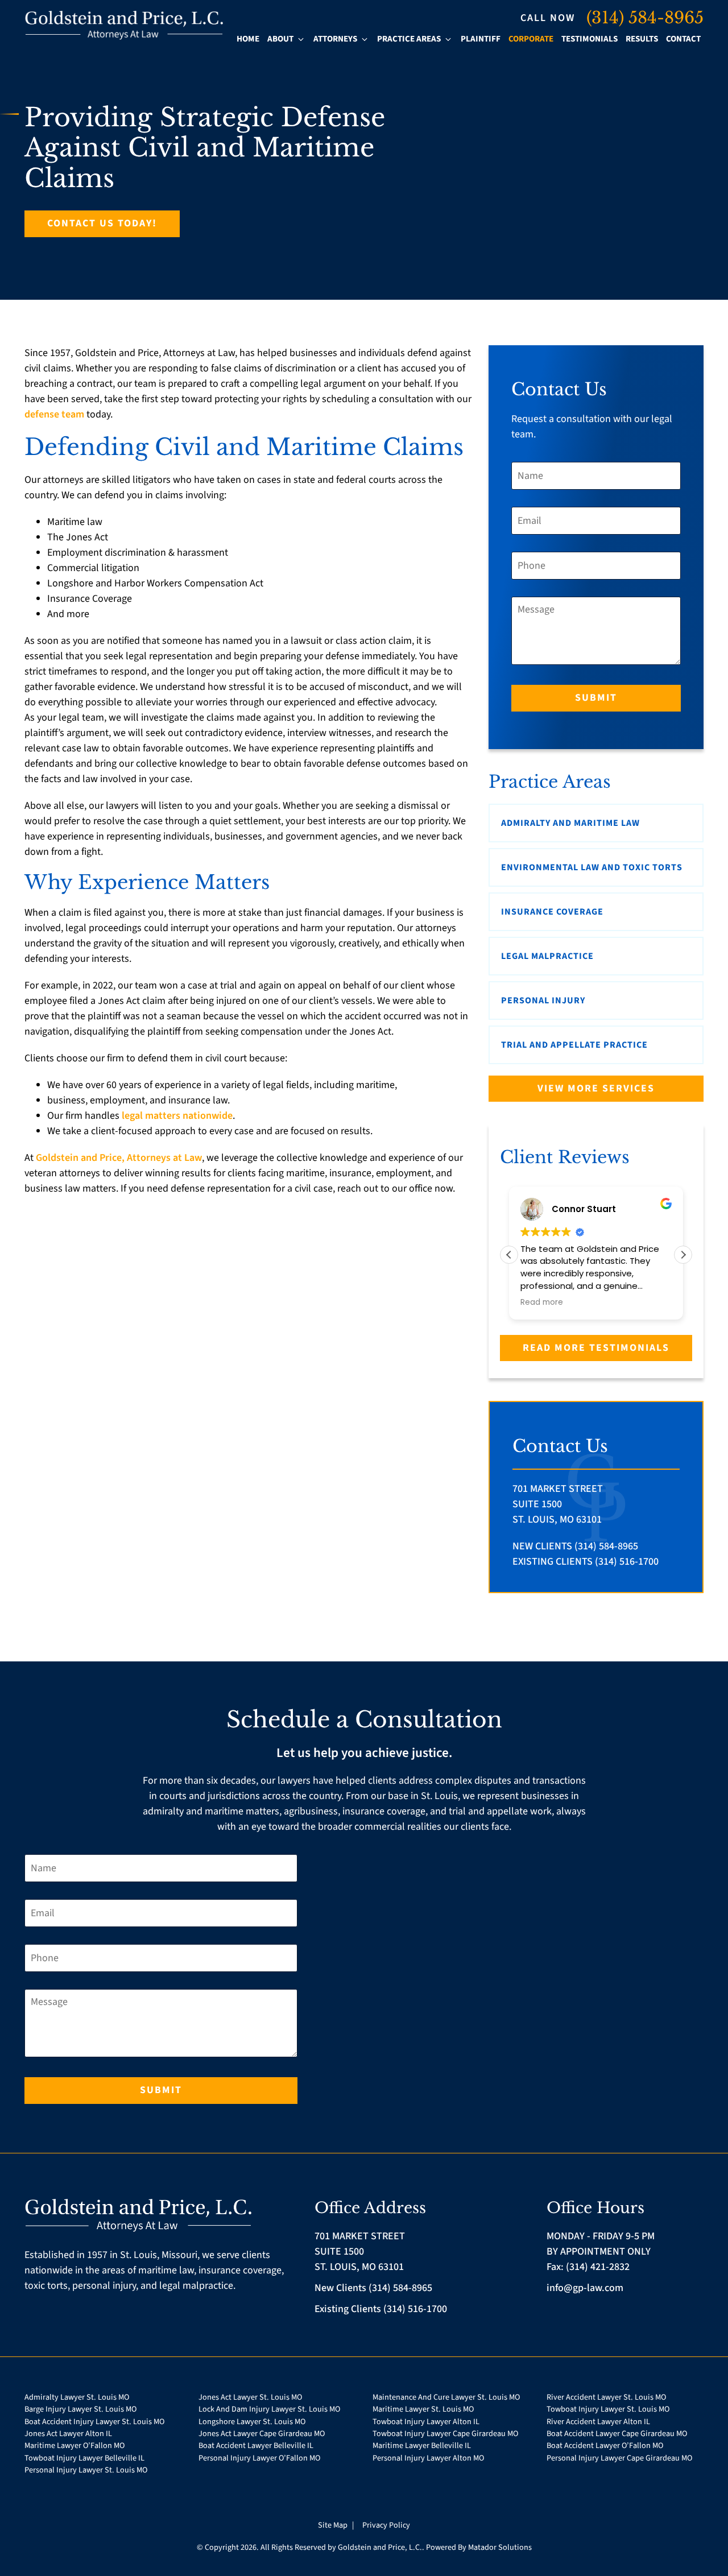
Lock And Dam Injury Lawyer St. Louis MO (269, 2409)
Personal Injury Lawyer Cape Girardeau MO (619, 2458)
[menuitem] (248, 40)
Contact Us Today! (102, 223)
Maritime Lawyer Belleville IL (422, 2445)
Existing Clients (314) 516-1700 (586, 1562)
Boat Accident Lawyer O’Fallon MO (605, 2445)
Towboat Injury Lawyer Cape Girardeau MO (445, 2434)
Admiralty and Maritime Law (570, 823)
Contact (683, 39)
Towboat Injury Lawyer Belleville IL (84, 2458)
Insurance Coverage (552, 912)
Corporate (531, 39)
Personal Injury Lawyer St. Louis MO (86, 2470)
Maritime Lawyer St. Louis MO (423, 2409)
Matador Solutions (500, 2547)
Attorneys (335, 39)
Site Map (334, 2525)
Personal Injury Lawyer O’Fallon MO (259, 2458)
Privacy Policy (386, 2525)
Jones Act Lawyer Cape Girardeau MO (262, 2434)
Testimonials (590, 39)
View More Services (596, 1088)
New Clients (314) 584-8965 (575, 1546)
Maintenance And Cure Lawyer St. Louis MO (446, 2397)
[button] (683, 1255)
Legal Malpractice (547, 956)
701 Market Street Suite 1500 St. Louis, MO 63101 (558, 1504)
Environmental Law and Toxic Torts (592, 867)
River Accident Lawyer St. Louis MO (606, 2397)
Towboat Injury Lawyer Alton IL (426, 2422)
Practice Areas (409, 39)
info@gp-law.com (585, 2288)
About (280, 39)
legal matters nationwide (177, 1116)
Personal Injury (543, 1000)
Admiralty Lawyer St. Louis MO (77, 2397)
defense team (54, 414)
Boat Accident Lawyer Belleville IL (256, 2445)
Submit (596, 698)
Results (642, 39)
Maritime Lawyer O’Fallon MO (75, 2445)
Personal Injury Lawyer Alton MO (428, 2458)
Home (248, 39)
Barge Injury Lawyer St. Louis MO (80, 2409)
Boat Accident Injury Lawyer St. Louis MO (94, 2422)
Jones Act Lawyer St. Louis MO (250, 2397)
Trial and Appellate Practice (574, 1045)
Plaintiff (481, 39)
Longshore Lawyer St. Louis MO (252, 2422)
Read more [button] (542, 1303)
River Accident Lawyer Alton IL (598, 2422)
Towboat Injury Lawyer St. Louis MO (608, 2409)
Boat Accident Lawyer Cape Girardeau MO (617, 2434)
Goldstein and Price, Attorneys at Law (119, 1158)
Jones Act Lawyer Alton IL (68, 2434)
